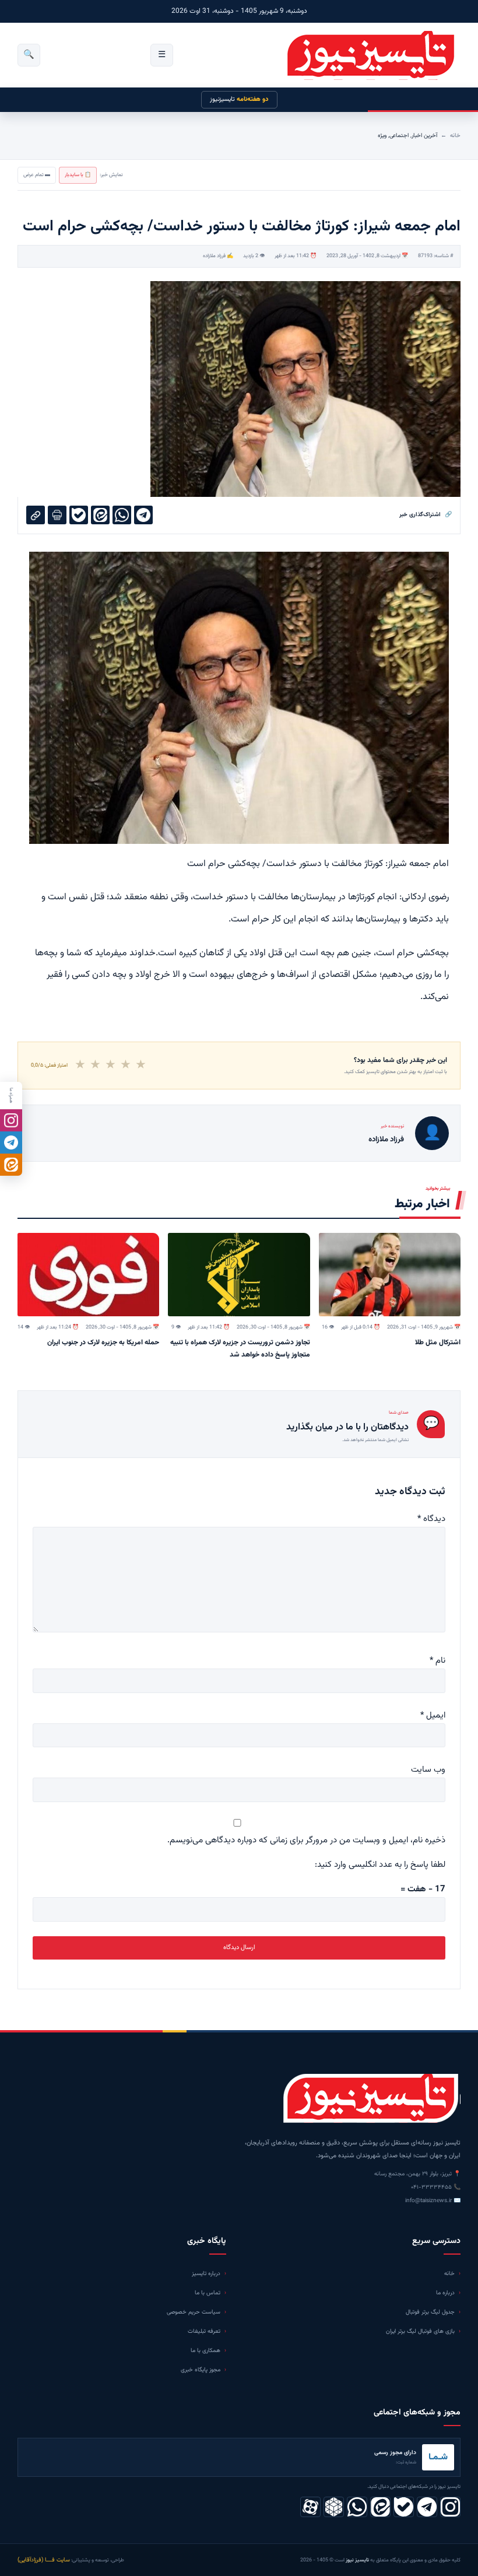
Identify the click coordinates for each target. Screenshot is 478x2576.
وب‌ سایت (428, 1770)
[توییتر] (334, 2507)
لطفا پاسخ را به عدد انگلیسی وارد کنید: (380, 1865)
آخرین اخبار (424, 136)
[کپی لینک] (36, 515)
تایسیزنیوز (239, 99)
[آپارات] (310, 2507)
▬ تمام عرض (37, 175)
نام (437, 1661)
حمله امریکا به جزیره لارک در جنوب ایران (103, 1343)
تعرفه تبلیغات (204, 2331)
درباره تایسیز (206, 2274)
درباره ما (445, 2293)
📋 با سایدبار (78, 175)
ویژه (382, 136)
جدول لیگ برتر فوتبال (430, 2312)
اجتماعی (399, 136)
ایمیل (433, 1715)
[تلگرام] (427, 2507)
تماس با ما (208, 2293)
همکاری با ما (205, 2351)
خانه (455, 136)
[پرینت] (57, 515)
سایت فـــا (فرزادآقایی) (44, 2560)
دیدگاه (431, 1519)
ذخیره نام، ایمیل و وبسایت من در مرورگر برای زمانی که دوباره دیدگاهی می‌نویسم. (306, 1840)
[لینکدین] (380, 2507)
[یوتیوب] (404, 2507)
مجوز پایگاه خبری (201, 2370)
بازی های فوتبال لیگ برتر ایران (420, 2331)
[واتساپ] (357, 2507)
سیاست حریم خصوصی (194, 2312)
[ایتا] (11, 1165)
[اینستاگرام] (450, 2507)
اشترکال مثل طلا (438, 1343)
